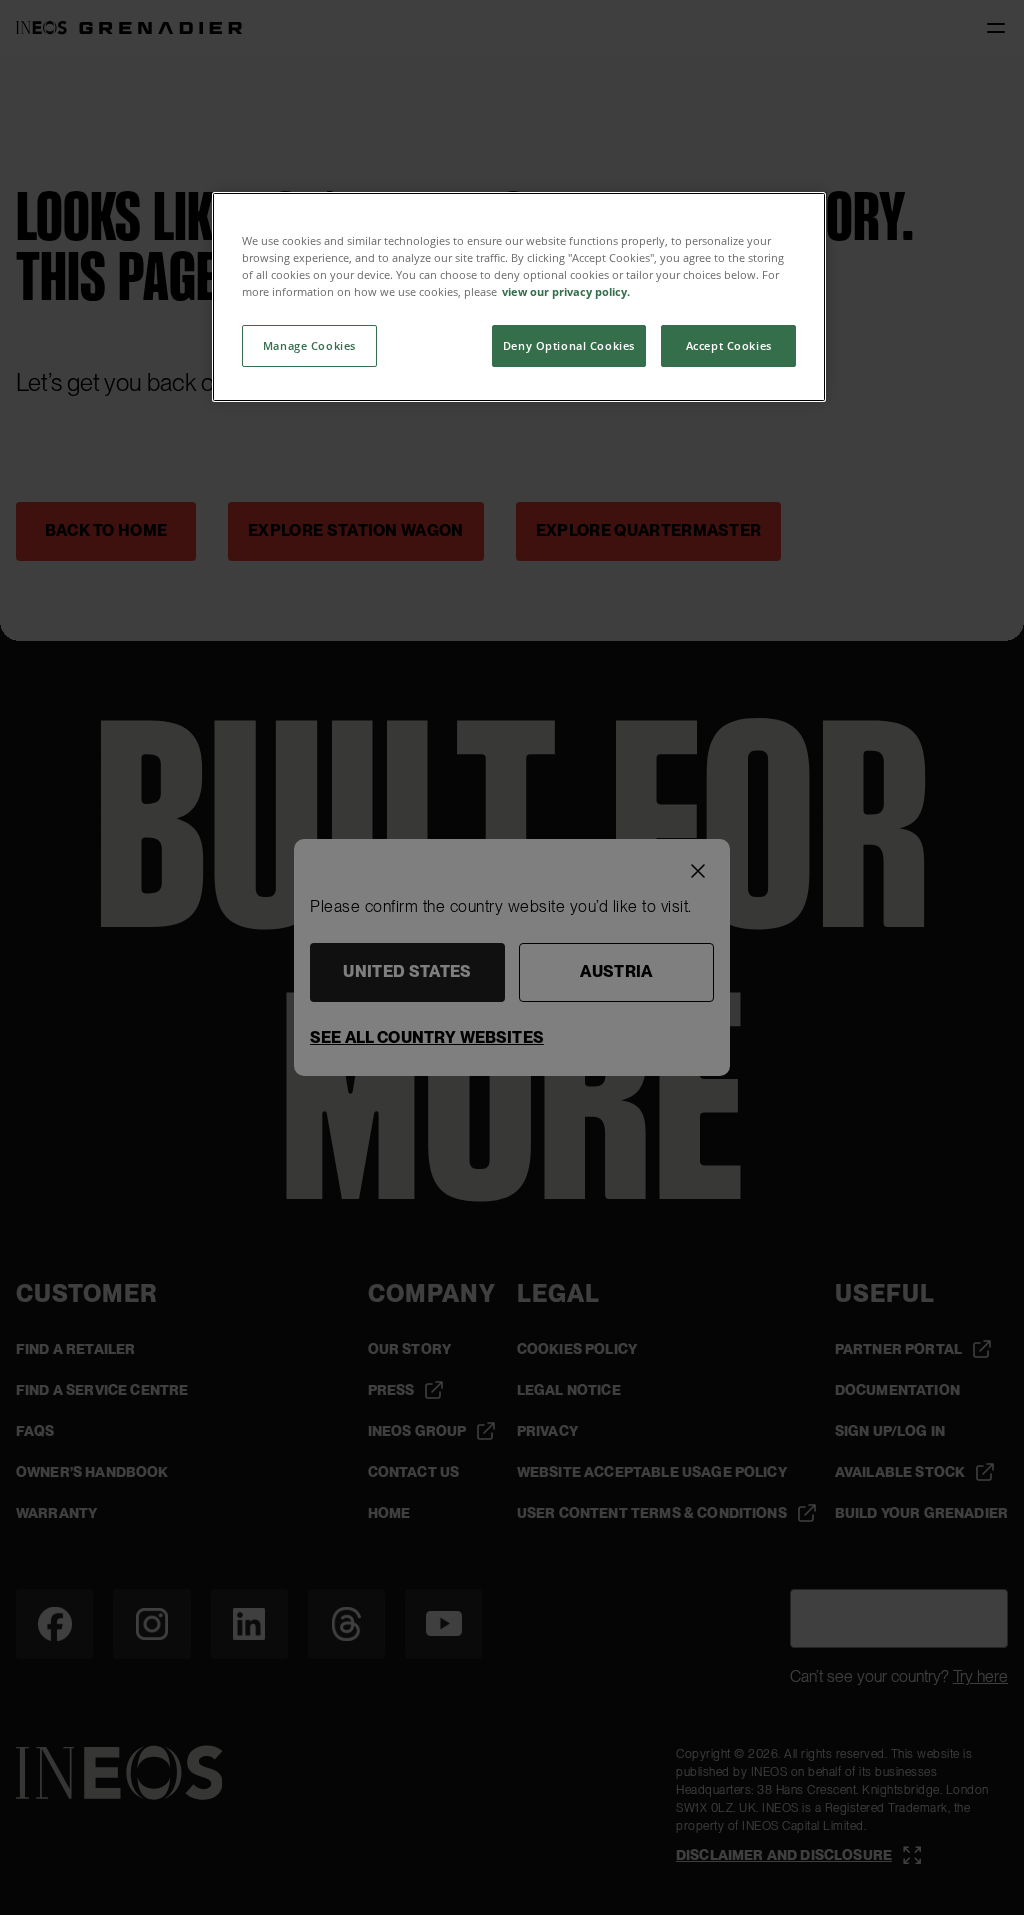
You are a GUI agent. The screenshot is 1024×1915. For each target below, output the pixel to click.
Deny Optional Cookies (569, 345)
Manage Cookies (309, 345)
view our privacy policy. (566, 291)
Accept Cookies (729, 345)
